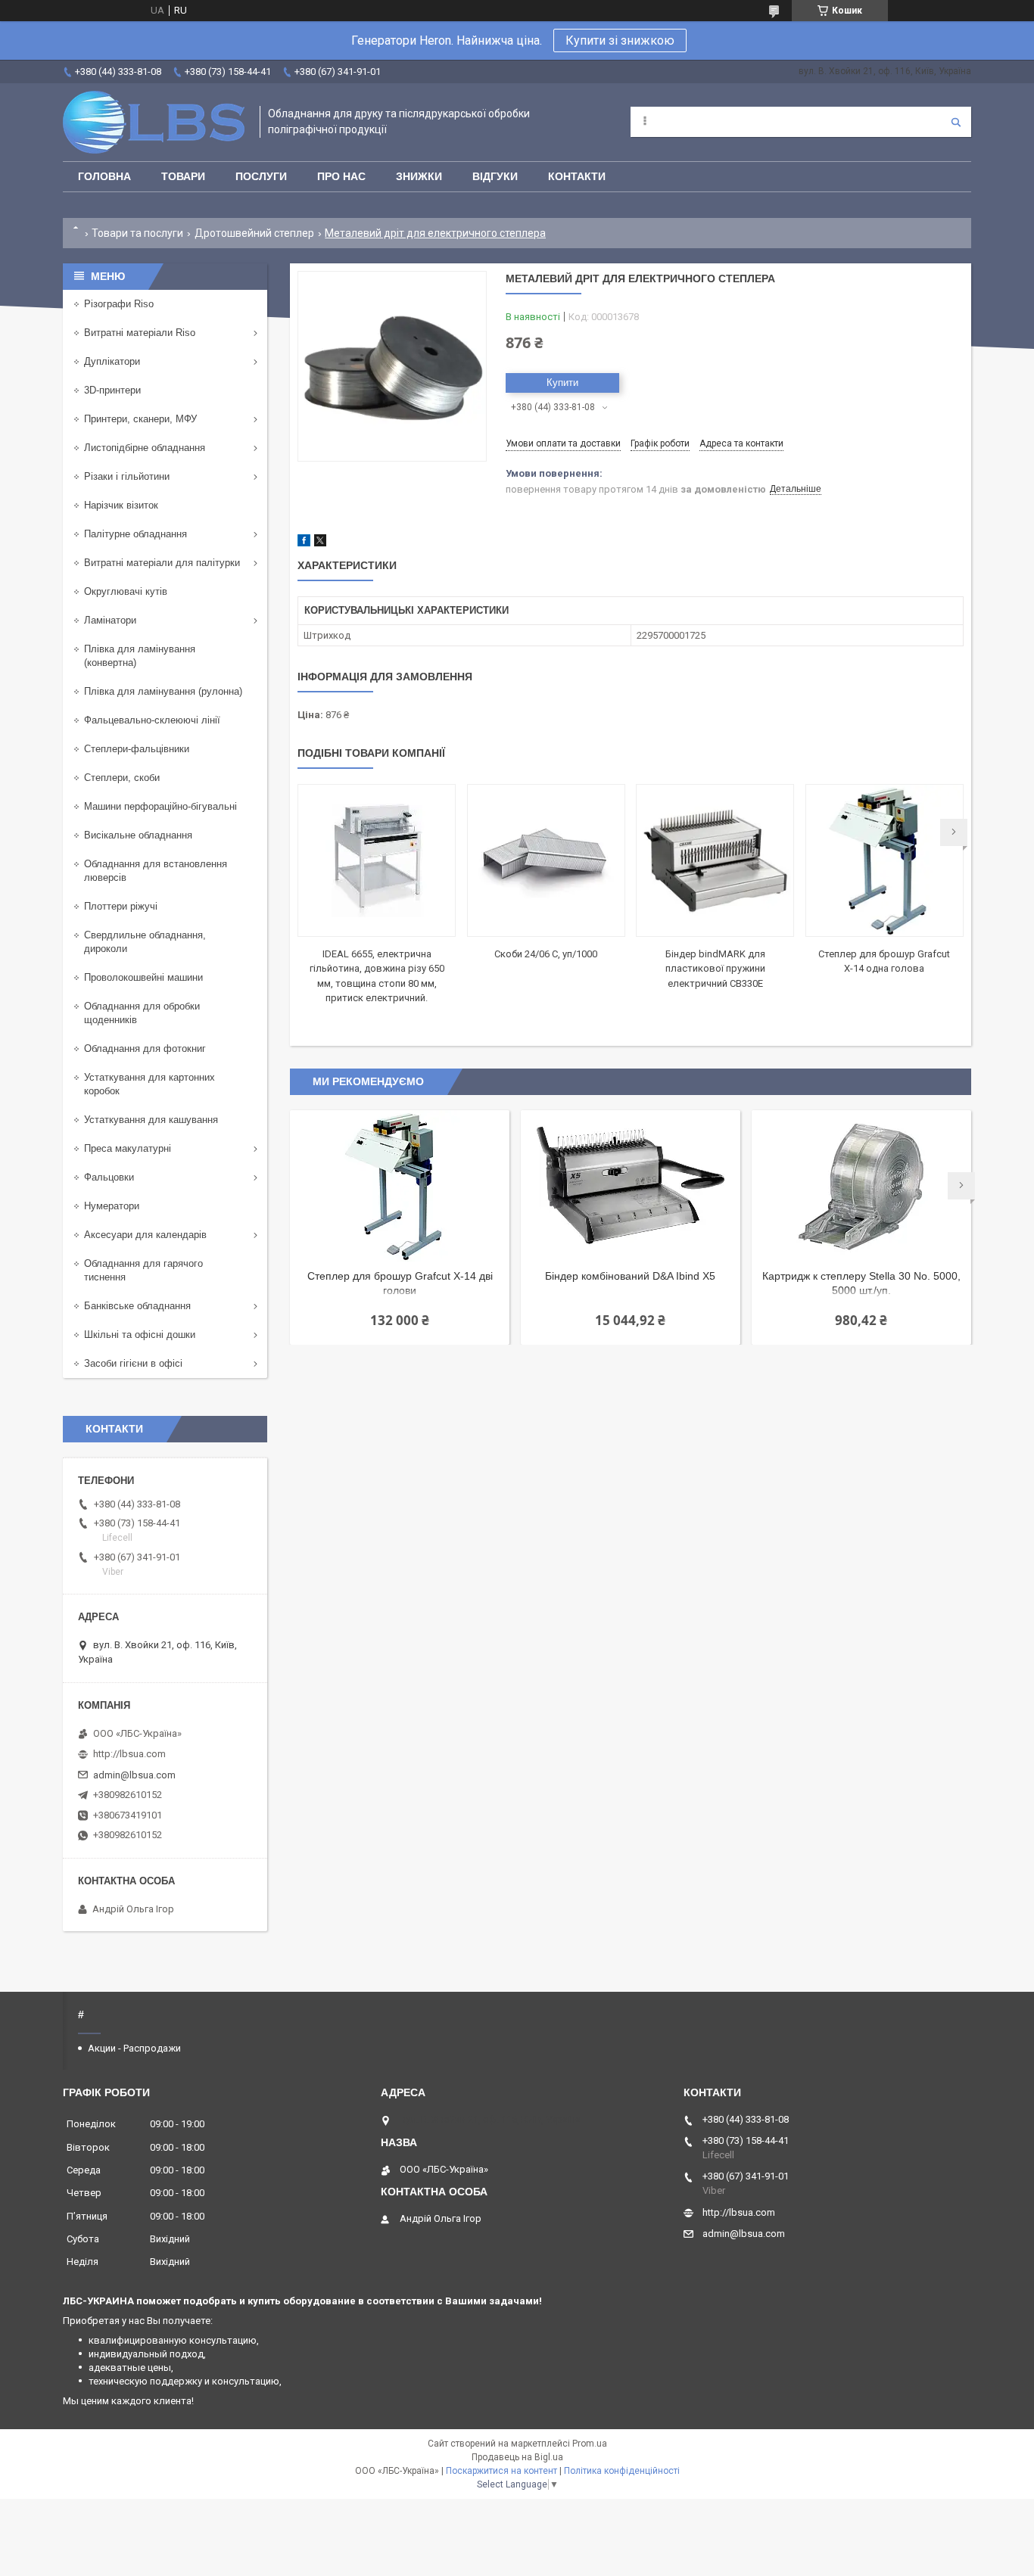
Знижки (419, 176)
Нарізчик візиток (121, 505)
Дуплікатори (112, 361)
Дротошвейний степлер (254, 233)
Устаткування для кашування (151, 1120)
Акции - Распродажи (134, 2048)
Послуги (261, 176)
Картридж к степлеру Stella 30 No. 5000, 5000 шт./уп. (861, 1283)
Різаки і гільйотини (127, 476)
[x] (320, 543)
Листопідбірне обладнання (145, 448)
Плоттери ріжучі (121, 906)
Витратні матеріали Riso (140, 333)
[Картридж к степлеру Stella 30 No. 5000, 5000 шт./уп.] (861, 1186)
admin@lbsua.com (134, 1775)
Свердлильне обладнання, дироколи (145, 942)
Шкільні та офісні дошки (140, 1335)
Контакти (577, 176)
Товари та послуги (137, 233)
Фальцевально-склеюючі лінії (152, 720)
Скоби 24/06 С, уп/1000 (546, 954)
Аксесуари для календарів (145, 1235)
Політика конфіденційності (622, 2471)
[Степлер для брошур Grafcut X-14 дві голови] (400, 1186)
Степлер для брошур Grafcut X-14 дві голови (400, 1283)
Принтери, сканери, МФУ (140, 419)
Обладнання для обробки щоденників (142, 1013)
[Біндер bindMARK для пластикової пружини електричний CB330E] (715, 860)
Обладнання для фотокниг (145, 1048)
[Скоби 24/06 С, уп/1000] (546, 860)
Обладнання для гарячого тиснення (143, 1270)
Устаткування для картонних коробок (149, 1084)
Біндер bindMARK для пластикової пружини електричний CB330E (715, 969)
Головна (104, 176)
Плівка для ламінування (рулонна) (163, 691)
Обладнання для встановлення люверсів (156, 871)
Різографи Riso (119, 304)
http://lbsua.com (129, 1754)
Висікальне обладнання (138, 835)
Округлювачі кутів (126, 591)
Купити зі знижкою (620, 40)
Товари (183, 176)
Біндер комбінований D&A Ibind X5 (630, 1276)
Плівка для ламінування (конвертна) (140, 656)
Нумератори (112, 1206)
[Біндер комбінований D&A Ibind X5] (631, 1186)
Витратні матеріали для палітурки (162, 563)
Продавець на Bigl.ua (517, 2457)
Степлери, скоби (122, 778)
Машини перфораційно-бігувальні (160, 806)
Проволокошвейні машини (143, 977)
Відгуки (495, 176)
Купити (562, 383)
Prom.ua (590, 2444)
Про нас (341, 176)
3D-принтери (112, 390)
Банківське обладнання (137, 1306)
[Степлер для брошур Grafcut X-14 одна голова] (885, 860)
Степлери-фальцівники (137, 749)
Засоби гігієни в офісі (133, 1363)
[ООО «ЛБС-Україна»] (154, 122)
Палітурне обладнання (135, 534)
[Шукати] (956, 122)
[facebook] (304, 543)
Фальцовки (109, 1177)
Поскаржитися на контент (501, 2471)
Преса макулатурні (128, 1148)
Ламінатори (110, 620)
